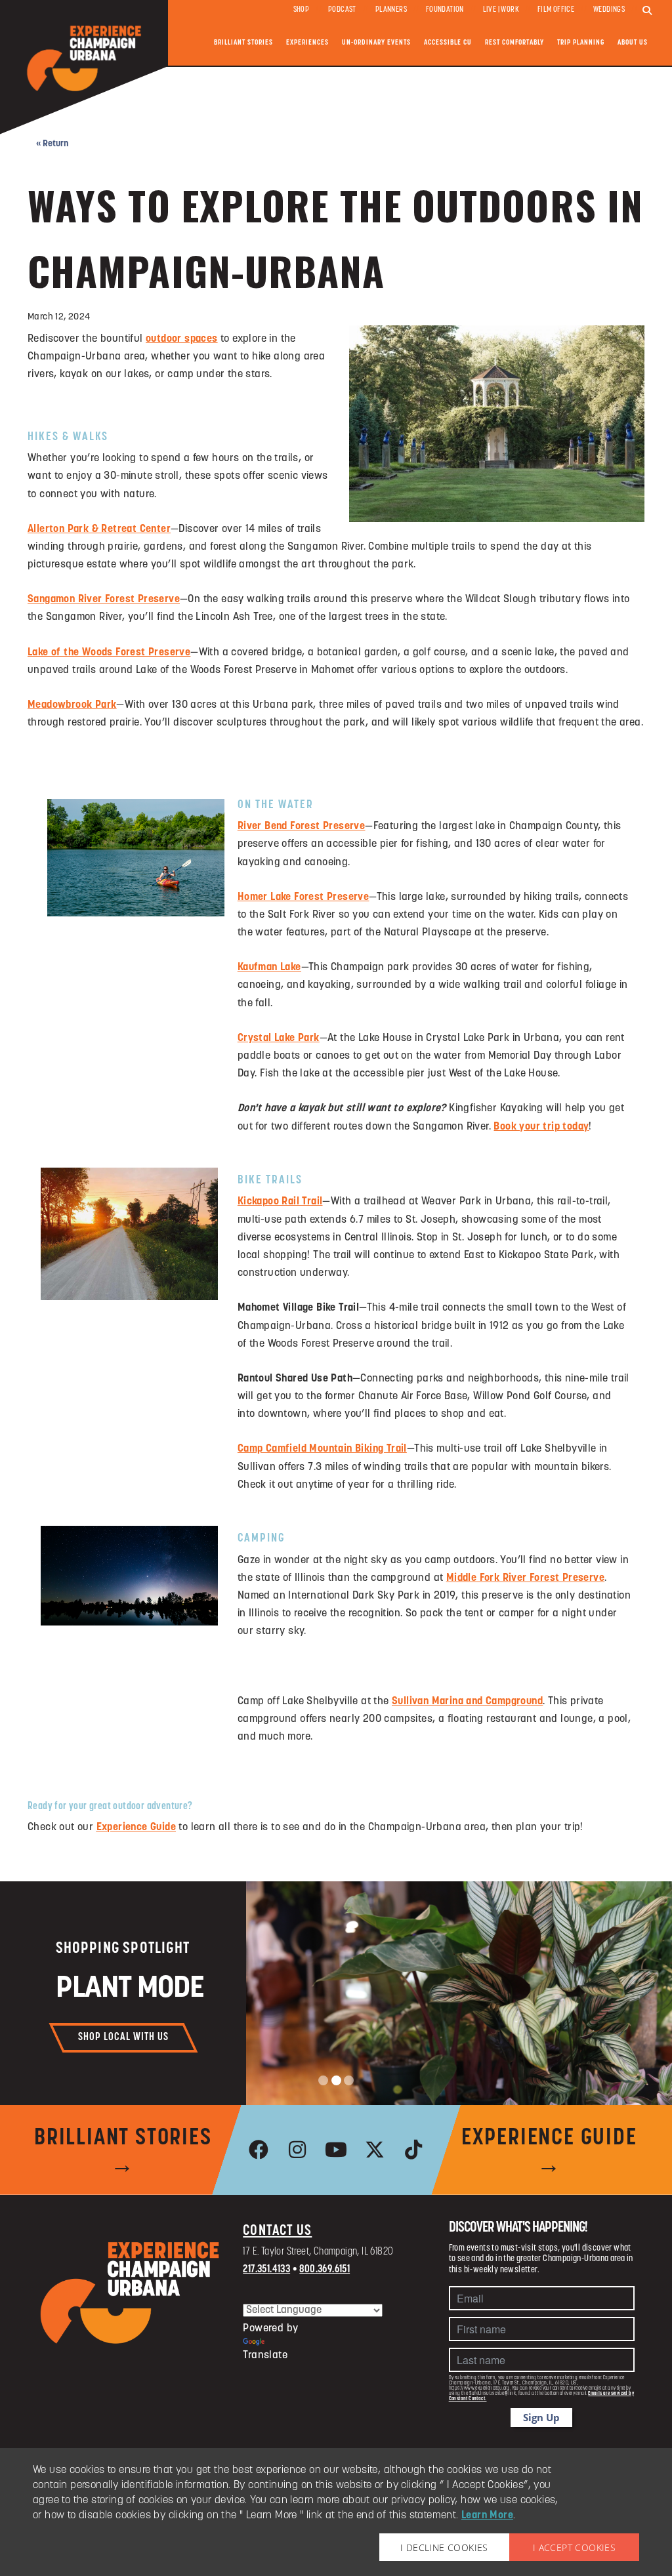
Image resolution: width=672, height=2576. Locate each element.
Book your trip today (541, 1127)
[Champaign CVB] (130, 2293)
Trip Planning (581, 43)
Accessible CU (448, 43)
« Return (52, 144)
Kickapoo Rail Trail (280, 1202)
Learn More (487, 2516)
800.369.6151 (325, 2270)
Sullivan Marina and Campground (467, 1702)
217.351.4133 (266, 2270)
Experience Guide (136, 1828)
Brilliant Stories (243, 43)
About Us (633, 43)
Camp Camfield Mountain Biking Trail (322, 1449)
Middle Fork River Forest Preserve (525, 1578)
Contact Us (277, 2231)
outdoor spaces (182, 339)
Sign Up (541, 2417)
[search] (647, 11)
